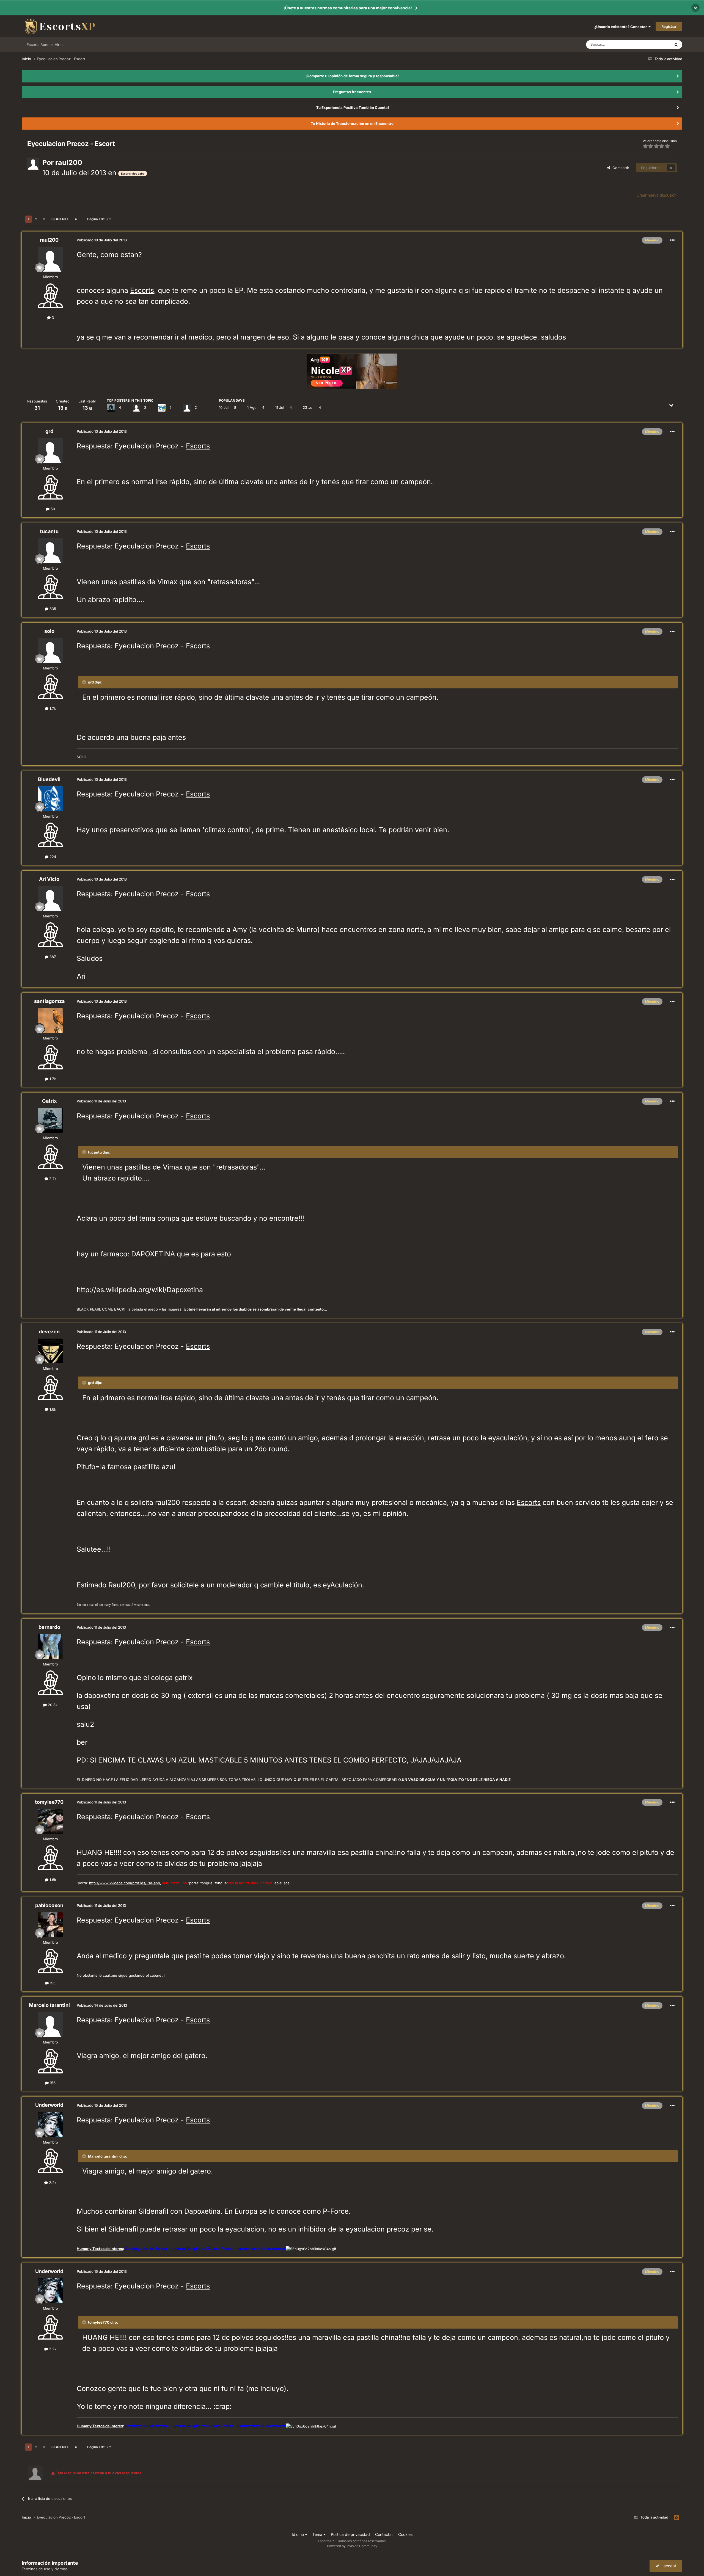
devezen (49, 1332)
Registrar (669, 26)
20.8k (52, 1705)
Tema (318, 2534)
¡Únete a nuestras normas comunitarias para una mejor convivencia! (348, 8)
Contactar (384, 2534)
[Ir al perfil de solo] (50, 650)
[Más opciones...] (672, 240)
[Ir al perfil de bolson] (162, 408)
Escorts (142, 290)
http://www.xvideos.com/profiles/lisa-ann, (125, 1883)
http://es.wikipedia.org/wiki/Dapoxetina (140, 1290)
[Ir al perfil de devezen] (50, 1351)
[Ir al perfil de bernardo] (50, 1646)
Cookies (405, 2534)
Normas (61, 2569)
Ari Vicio (49, 879)
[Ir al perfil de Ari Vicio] (50, 898)
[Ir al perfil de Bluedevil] (50, 799)
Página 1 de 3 (98, 219)
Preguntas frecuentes (352, 92)
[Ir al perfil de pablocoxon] (50, 1925)
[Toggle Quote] (85, 682)
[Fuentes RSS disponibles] (677, 2517)
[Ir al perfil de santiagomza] (50, 1021)
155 (52, 1983)
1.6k (52, 1409)
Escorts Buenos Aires (45, 45)
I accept (668, 2566)
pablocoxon (49, 1905)
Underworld (49, 2105)
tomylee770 (49, 1802)
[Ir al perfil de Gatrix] (111, 408)
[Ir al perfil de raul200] (33, 164)
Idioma (298, 2534)
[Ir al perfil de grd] (50, 451)
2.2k (52, 2183)
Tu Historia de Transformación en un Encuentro (352, 123)
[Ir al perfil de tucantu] (50, 551)
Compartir (620, 168)
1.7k (52, 708)
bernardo (49, 1627)
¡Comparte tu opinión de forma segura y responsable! (352, 76)
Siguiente (60, 219)
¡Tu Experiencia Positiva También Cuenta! (352, 107)
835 (52, 609)
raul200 (69, 162)
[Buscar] (676, 45)
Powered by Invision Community (352, 2546)
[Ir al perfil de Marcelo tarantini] (50, 2025)
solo (49, 631)
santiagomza (49, 1001)
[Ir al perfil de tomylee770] (50, 1821)
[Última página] (76, 219)
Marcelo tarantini (49, 2005)
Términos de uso (36, 2569)
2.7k (52, 1179)
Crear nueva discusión (657, 195)
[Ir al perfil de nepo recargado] (187, 408)
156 (52, 2083)
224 (52, 857)
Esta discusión (652, 44)
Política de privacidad (350, 2534)
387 (52, 957)
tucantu (49, 531)
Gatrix (49, 1101)
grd (49, 431)
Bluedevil (49, 779)
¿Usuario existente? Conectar (621, 27)
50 (52, 509)
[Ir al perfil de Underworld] (50, 2125)
